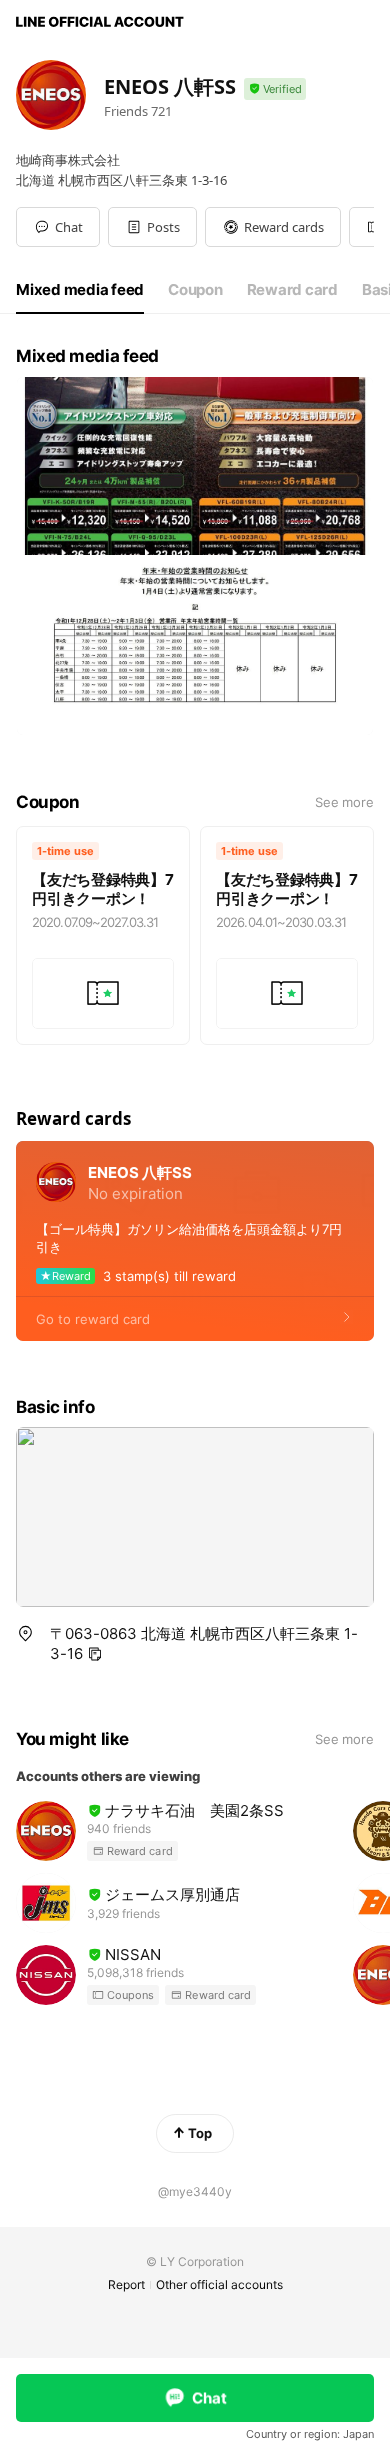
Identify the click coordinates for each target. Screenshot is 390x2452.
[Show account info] (275, 89)
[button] (152, 227)
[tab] (80, 290)
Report (126, 2284)
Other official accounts (219, 2284)
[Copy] (95, 1654)
